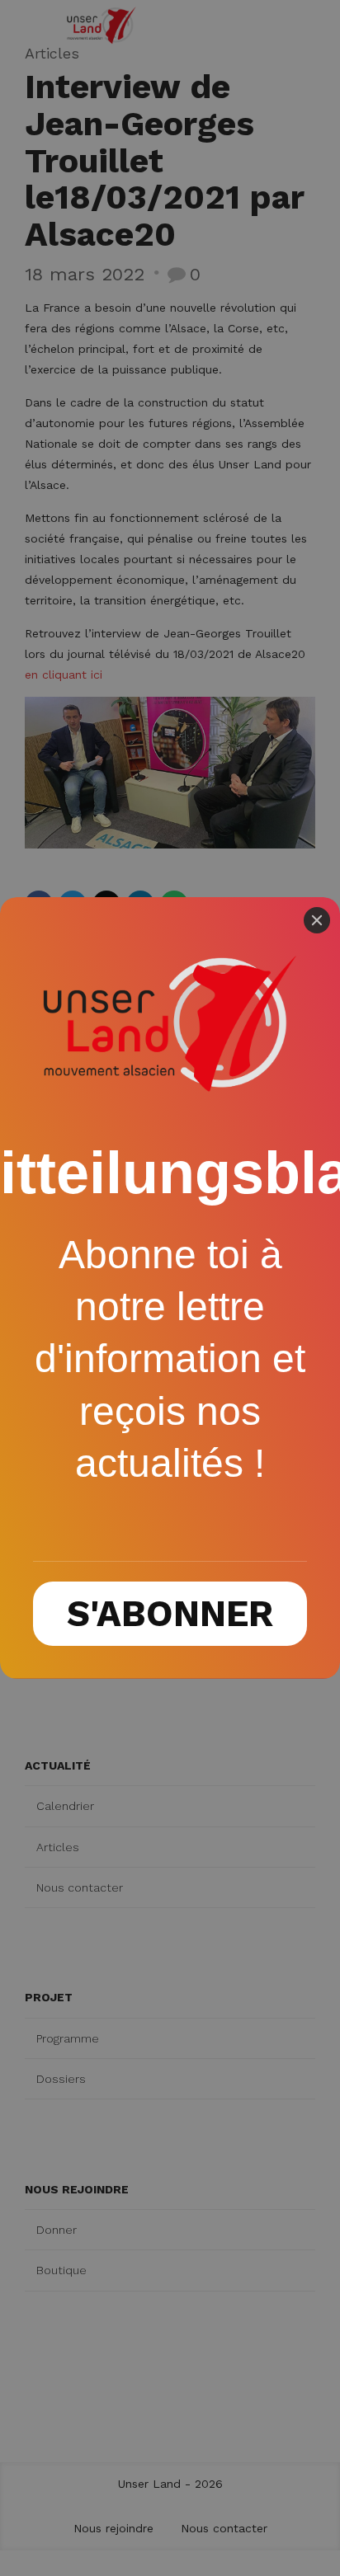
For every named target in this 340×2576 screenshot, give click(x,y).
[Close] (317, 920)
